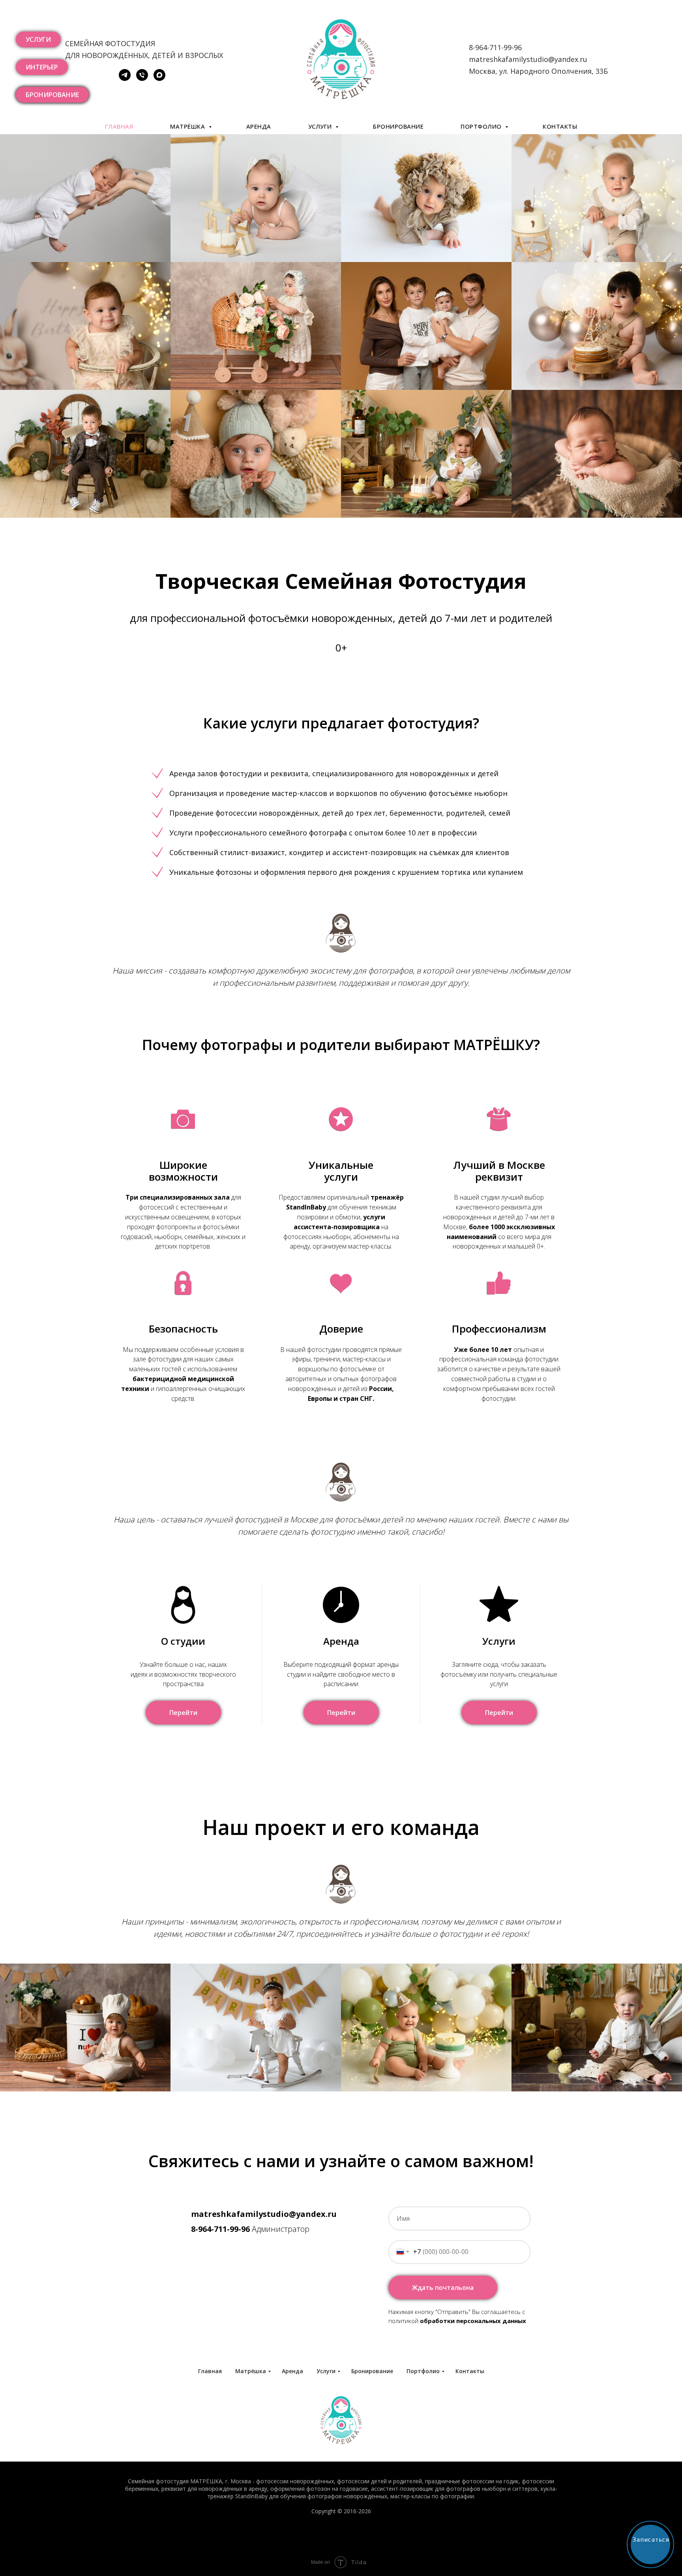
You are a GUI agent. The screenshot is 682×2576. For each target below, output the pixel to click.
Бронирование (398, 126)
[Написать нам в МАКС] (159, 79)
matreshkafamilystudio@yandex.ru (528, 59)
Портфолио (482, 126)
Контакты (560, 126)
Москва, (484, 71)
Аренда (259, 126)
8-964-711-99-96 (220, 2229)
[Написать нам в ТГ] (125, 79)
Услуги (321, 126)
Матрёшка (188, 126)
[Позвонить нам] (142, 79)
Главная (119, 126)
